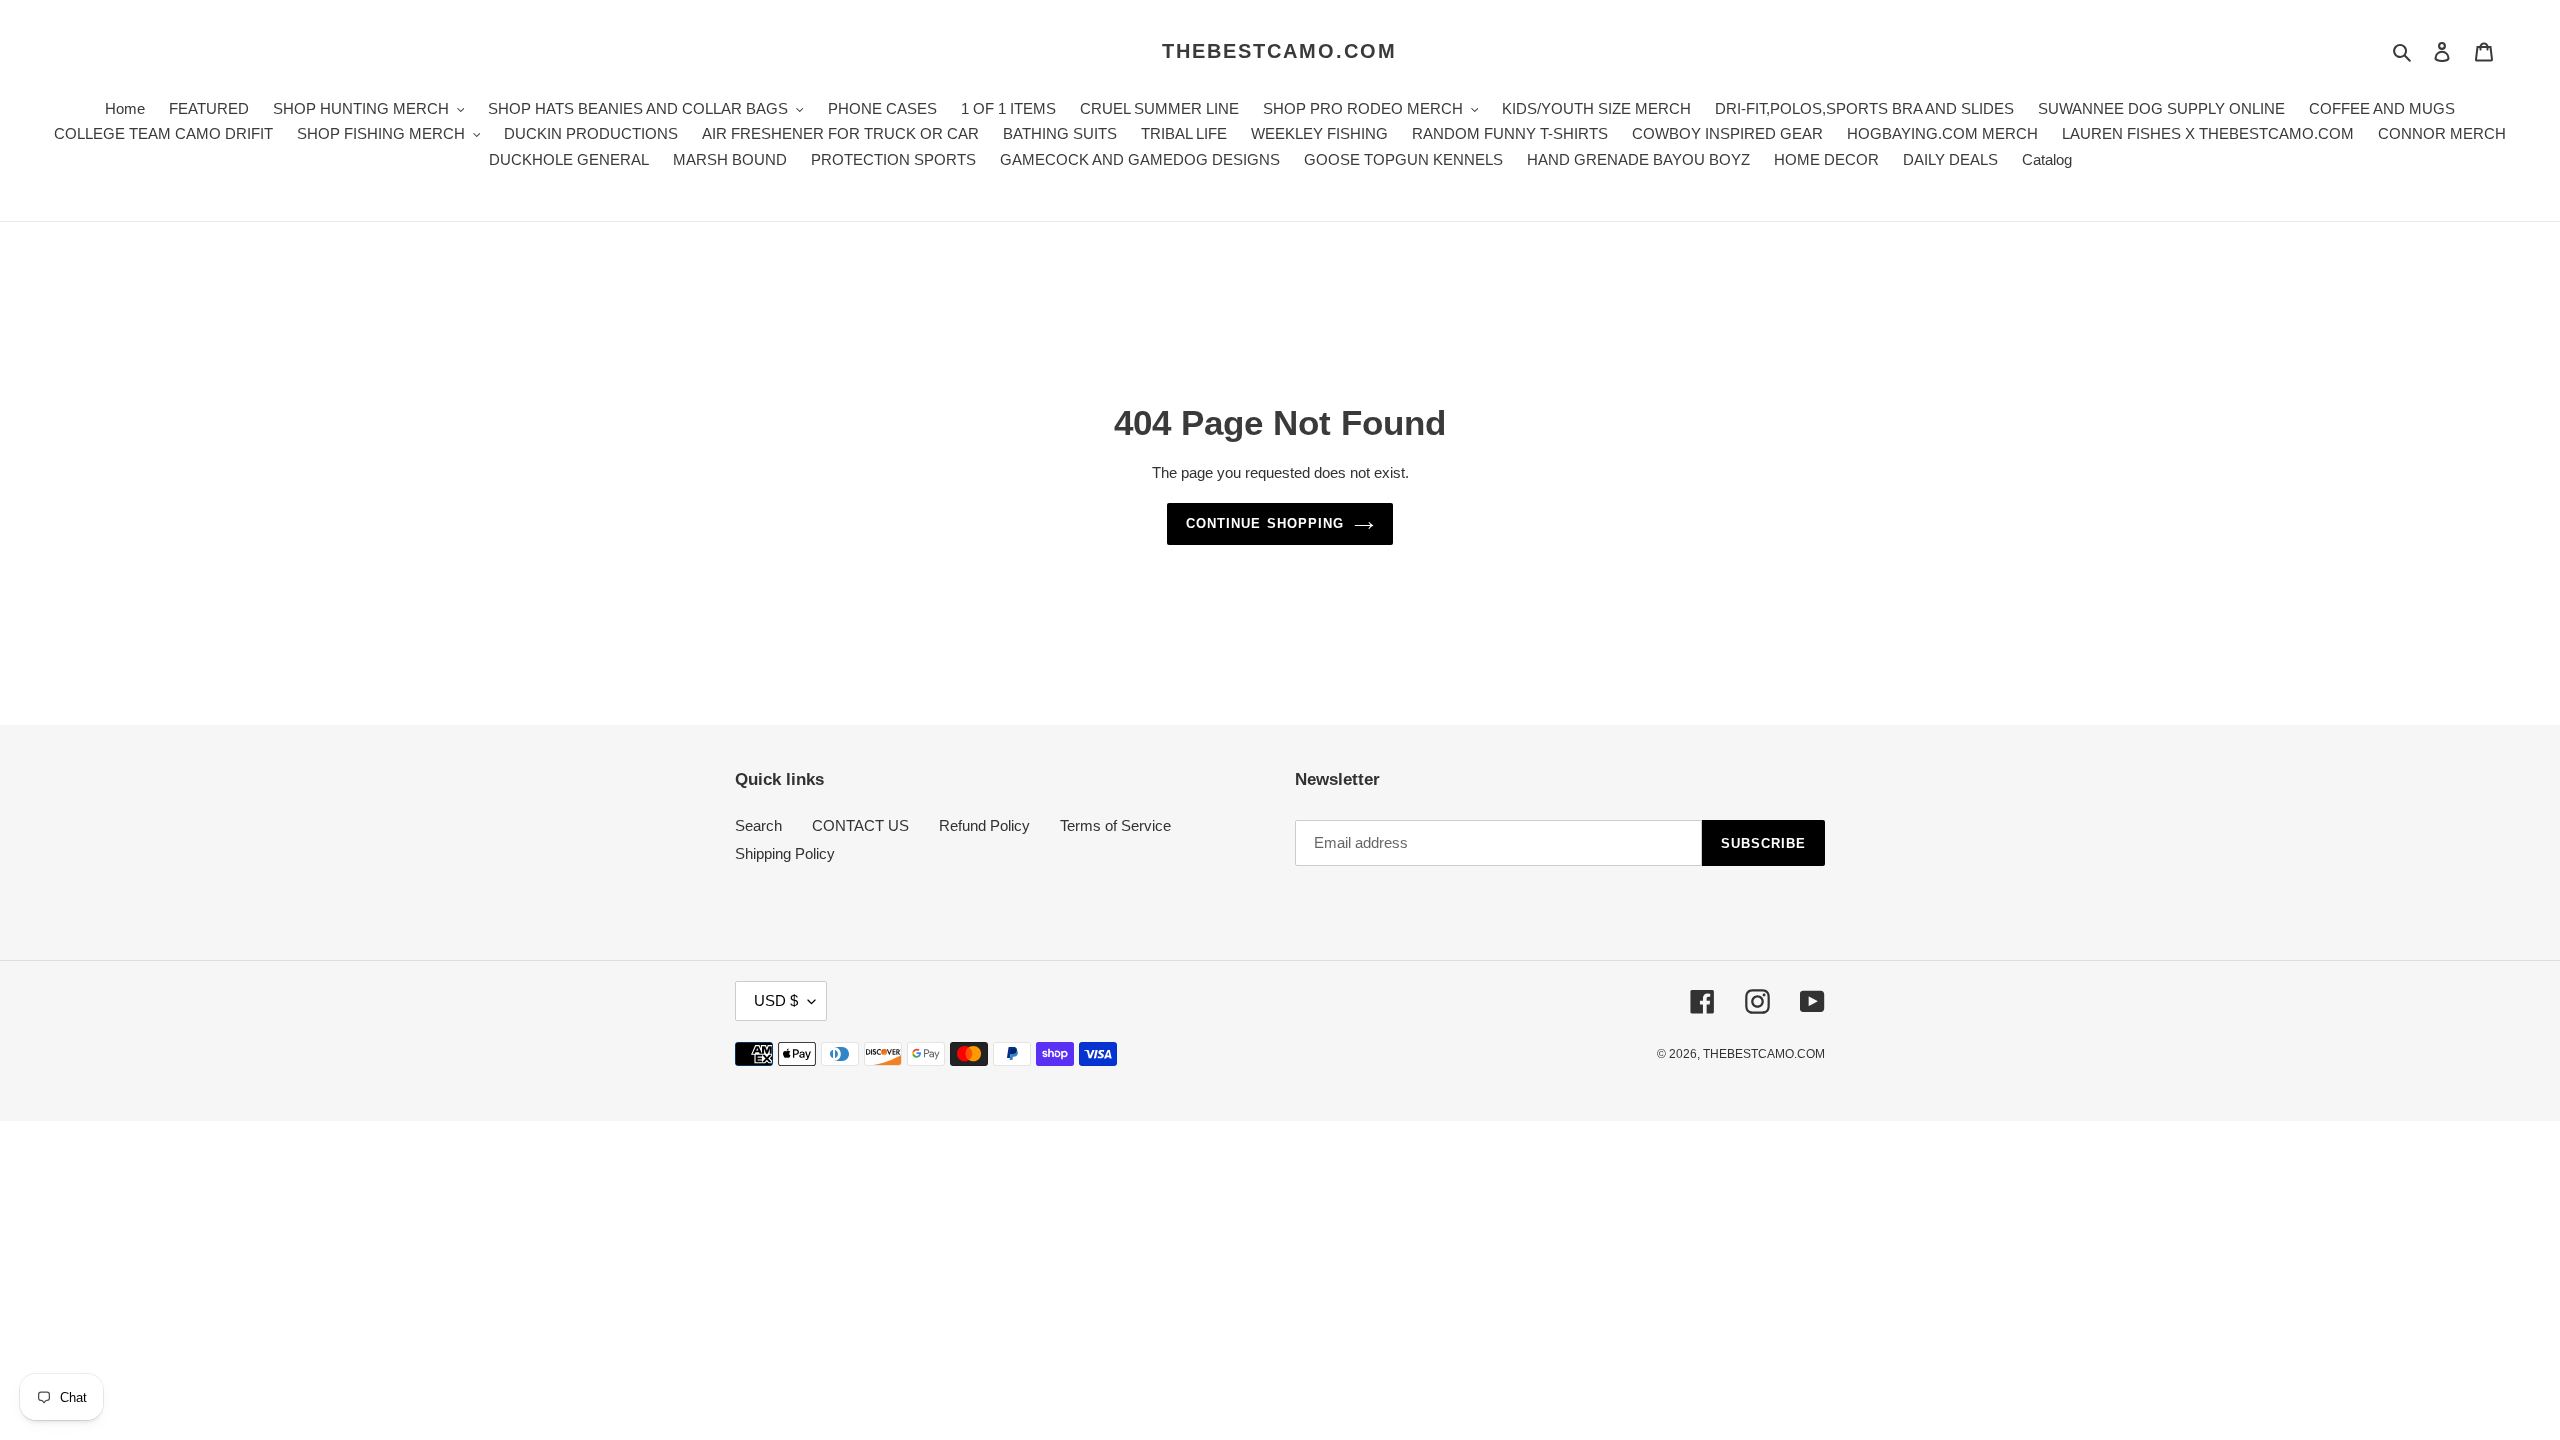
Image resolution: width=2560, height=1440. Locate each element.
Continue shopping (1265, 523)
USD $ (776, 1000)
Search (758, 825)
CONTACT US (860, 825)
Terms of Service (1115, 825)
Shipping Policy (785, 853)
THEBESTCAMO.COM (1279, 51)
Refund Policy (984, 825)
